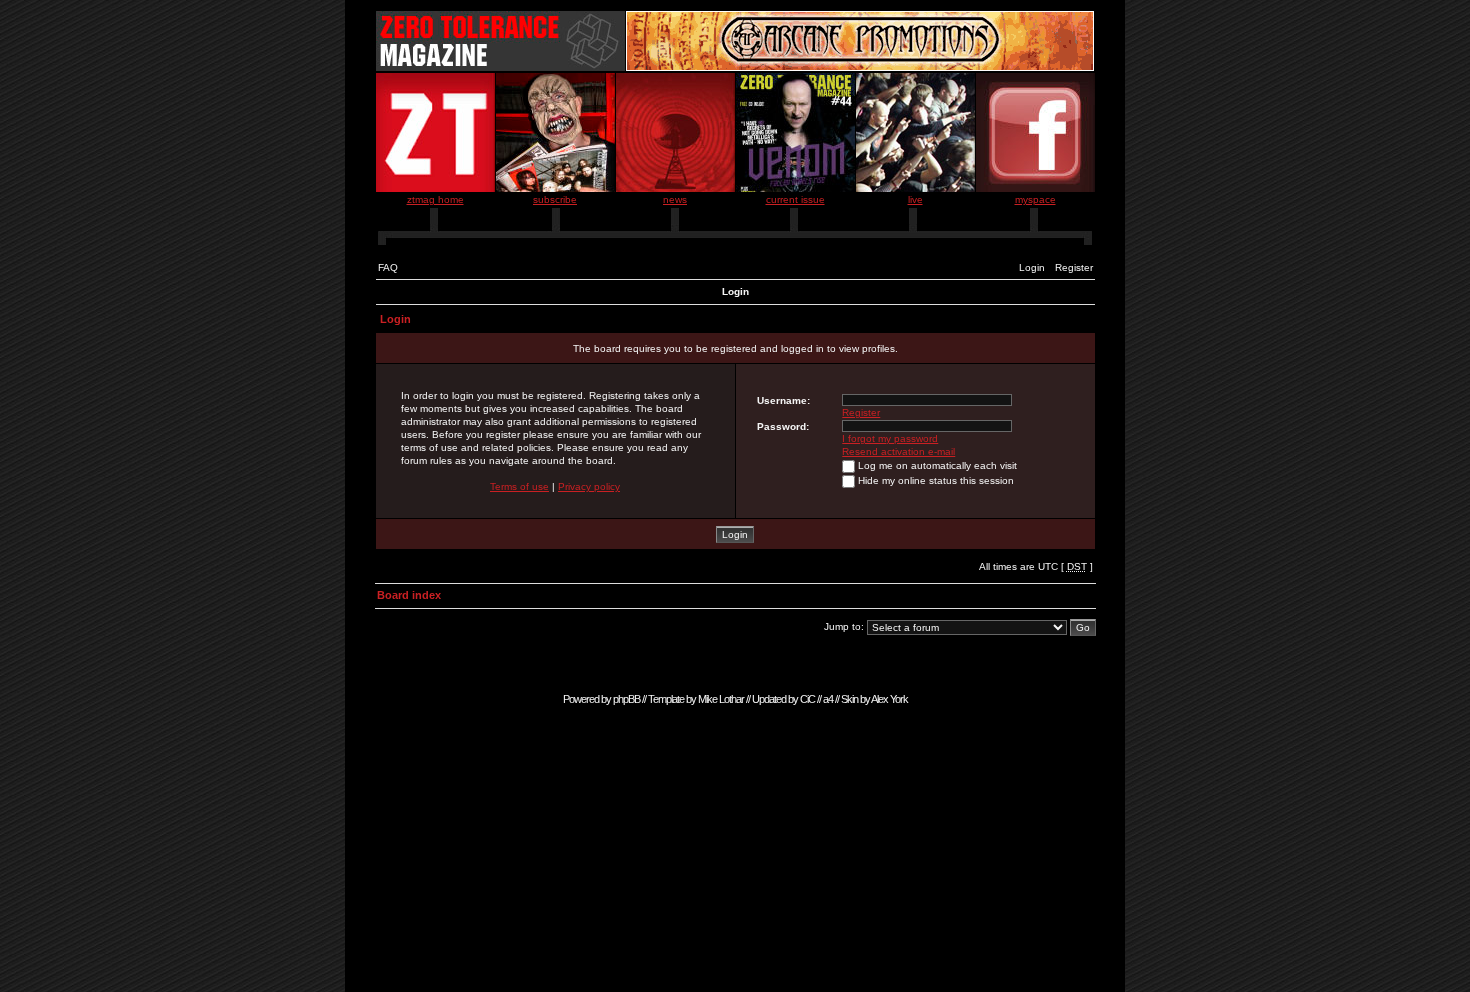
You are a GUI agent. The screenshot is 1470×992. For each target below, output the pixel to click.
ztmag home (435, 199)
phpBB (626, 699)
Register (1074, 267)
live (915, 199)
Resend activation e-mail (898, 451)
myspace (1035, 199)
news (675, 199)
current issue (795, 199)
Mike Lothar (721, 699)
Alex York (889, 699)
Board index (409, 595)
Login (1032, 267)
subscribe (555, 199)
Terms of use (519, 486)
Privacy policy (589, 486)
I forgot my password (890, 438)
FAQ (388, 267)
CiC (807, 699)
